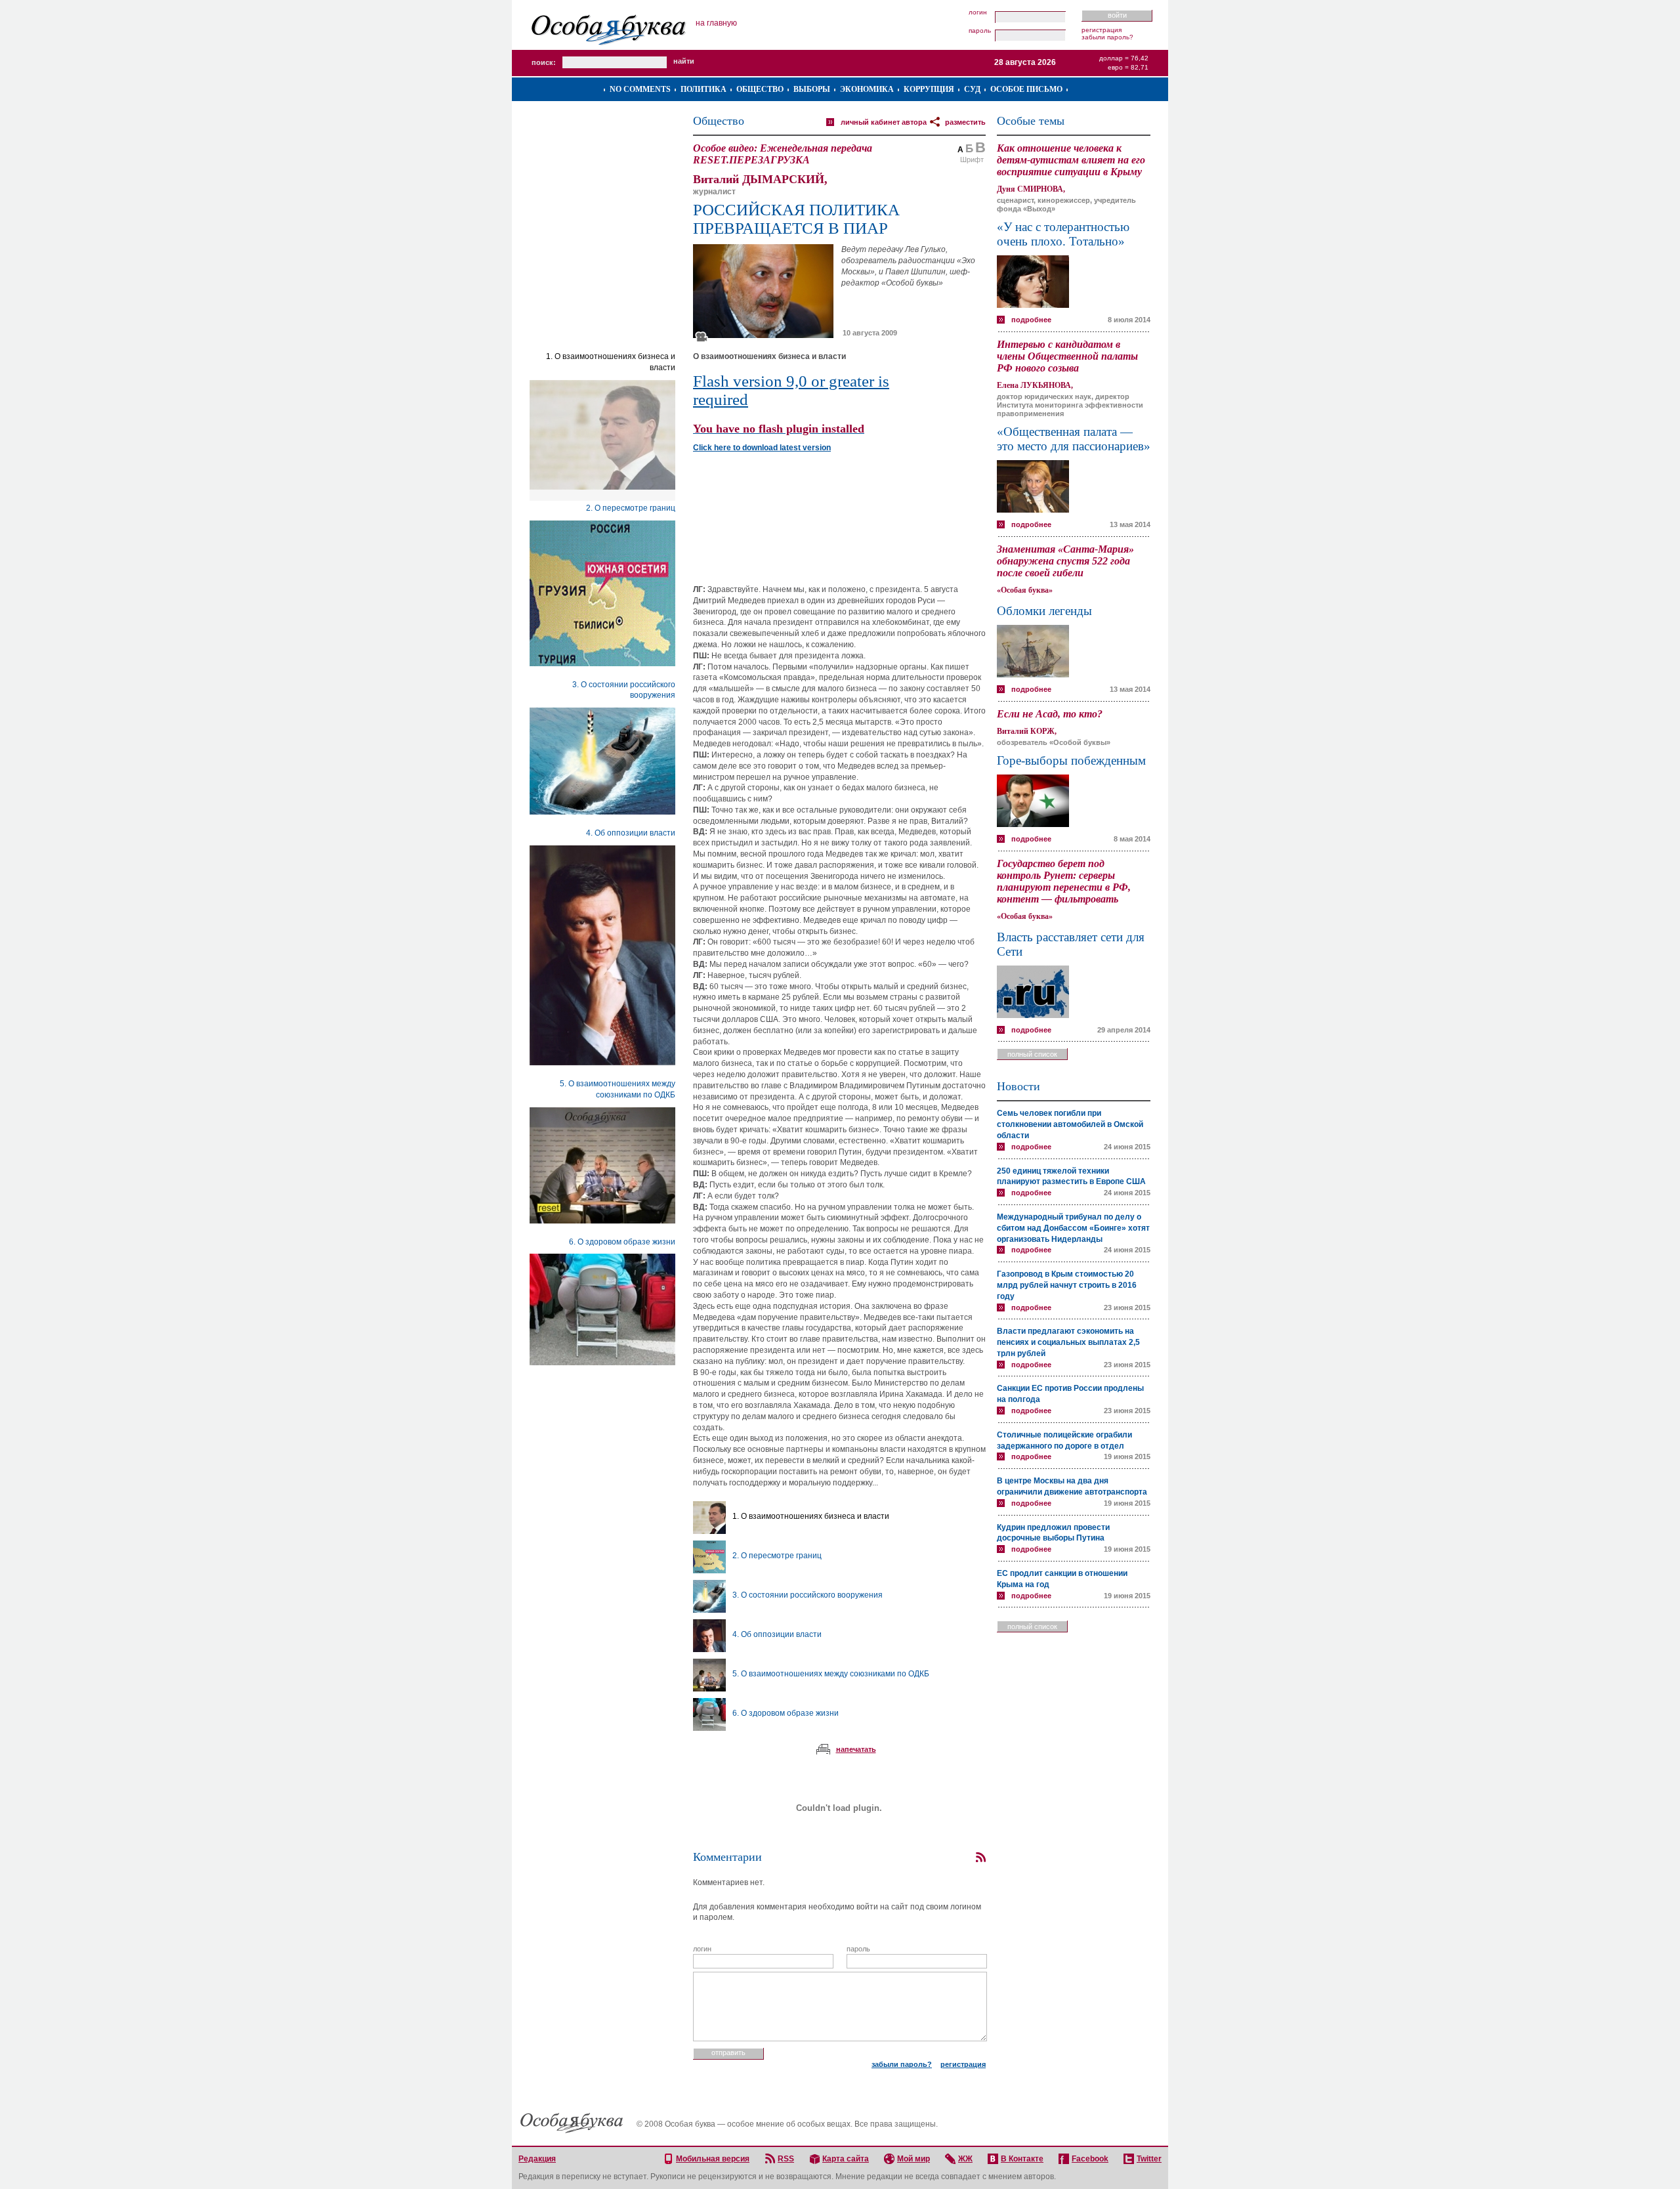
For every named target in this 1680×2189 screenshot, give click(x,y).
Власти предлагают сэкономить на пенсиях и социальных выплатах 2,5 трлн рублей (1068, 1342)
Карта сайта (846, 2159)
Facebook (1090, 2159)
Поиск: (544, 62)
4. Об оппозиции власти (631, 833)
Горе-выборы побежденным (1071, 760)
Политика (703, 89)
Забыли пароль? (1107, 37)
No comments (640, 89)
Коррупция (929, 89)
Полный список (1032, 1054)
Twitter (1149, 2159)
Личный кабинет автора (884, 122)
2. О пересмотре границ (631, 508)
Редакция (537, 2159)
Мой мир (913, 2159)
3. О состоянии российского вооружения (808, 1595)
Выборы (812, 89)
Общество (760, 89)
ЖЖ (965, 2159)
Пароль (980, 31)
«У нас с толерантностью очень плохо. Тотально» (1063, 234)
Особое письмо (1026, 89)
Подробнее (1031, 320)
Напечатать (856, 1749)
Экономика (867, 89)
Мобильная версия (713, 2159)
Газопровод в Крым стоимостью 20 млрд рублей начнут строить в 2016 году (1067, 1285)
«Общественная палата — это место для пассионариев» (1074, 439)
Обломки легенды (1044, 611)
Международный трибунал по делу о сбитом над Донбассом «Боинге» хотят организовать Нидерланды (1073, 1228)
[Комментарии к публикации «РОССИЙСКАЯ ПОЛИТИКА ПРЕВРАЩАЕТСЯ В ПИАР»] (980, 1858)
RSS (786, 2159)
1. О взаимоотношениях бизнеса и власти (811, 1516)
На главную (716, 23)
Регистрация (1102, 30)
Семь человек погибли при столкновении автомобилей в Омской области (1070, 1124)
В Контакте (1022, 2159)
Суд (972, 89)
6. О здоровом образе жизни (622, 1242)
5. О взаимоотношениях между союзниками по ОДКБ (831, 1674)
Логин (978, 12)
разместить (965, 122)
